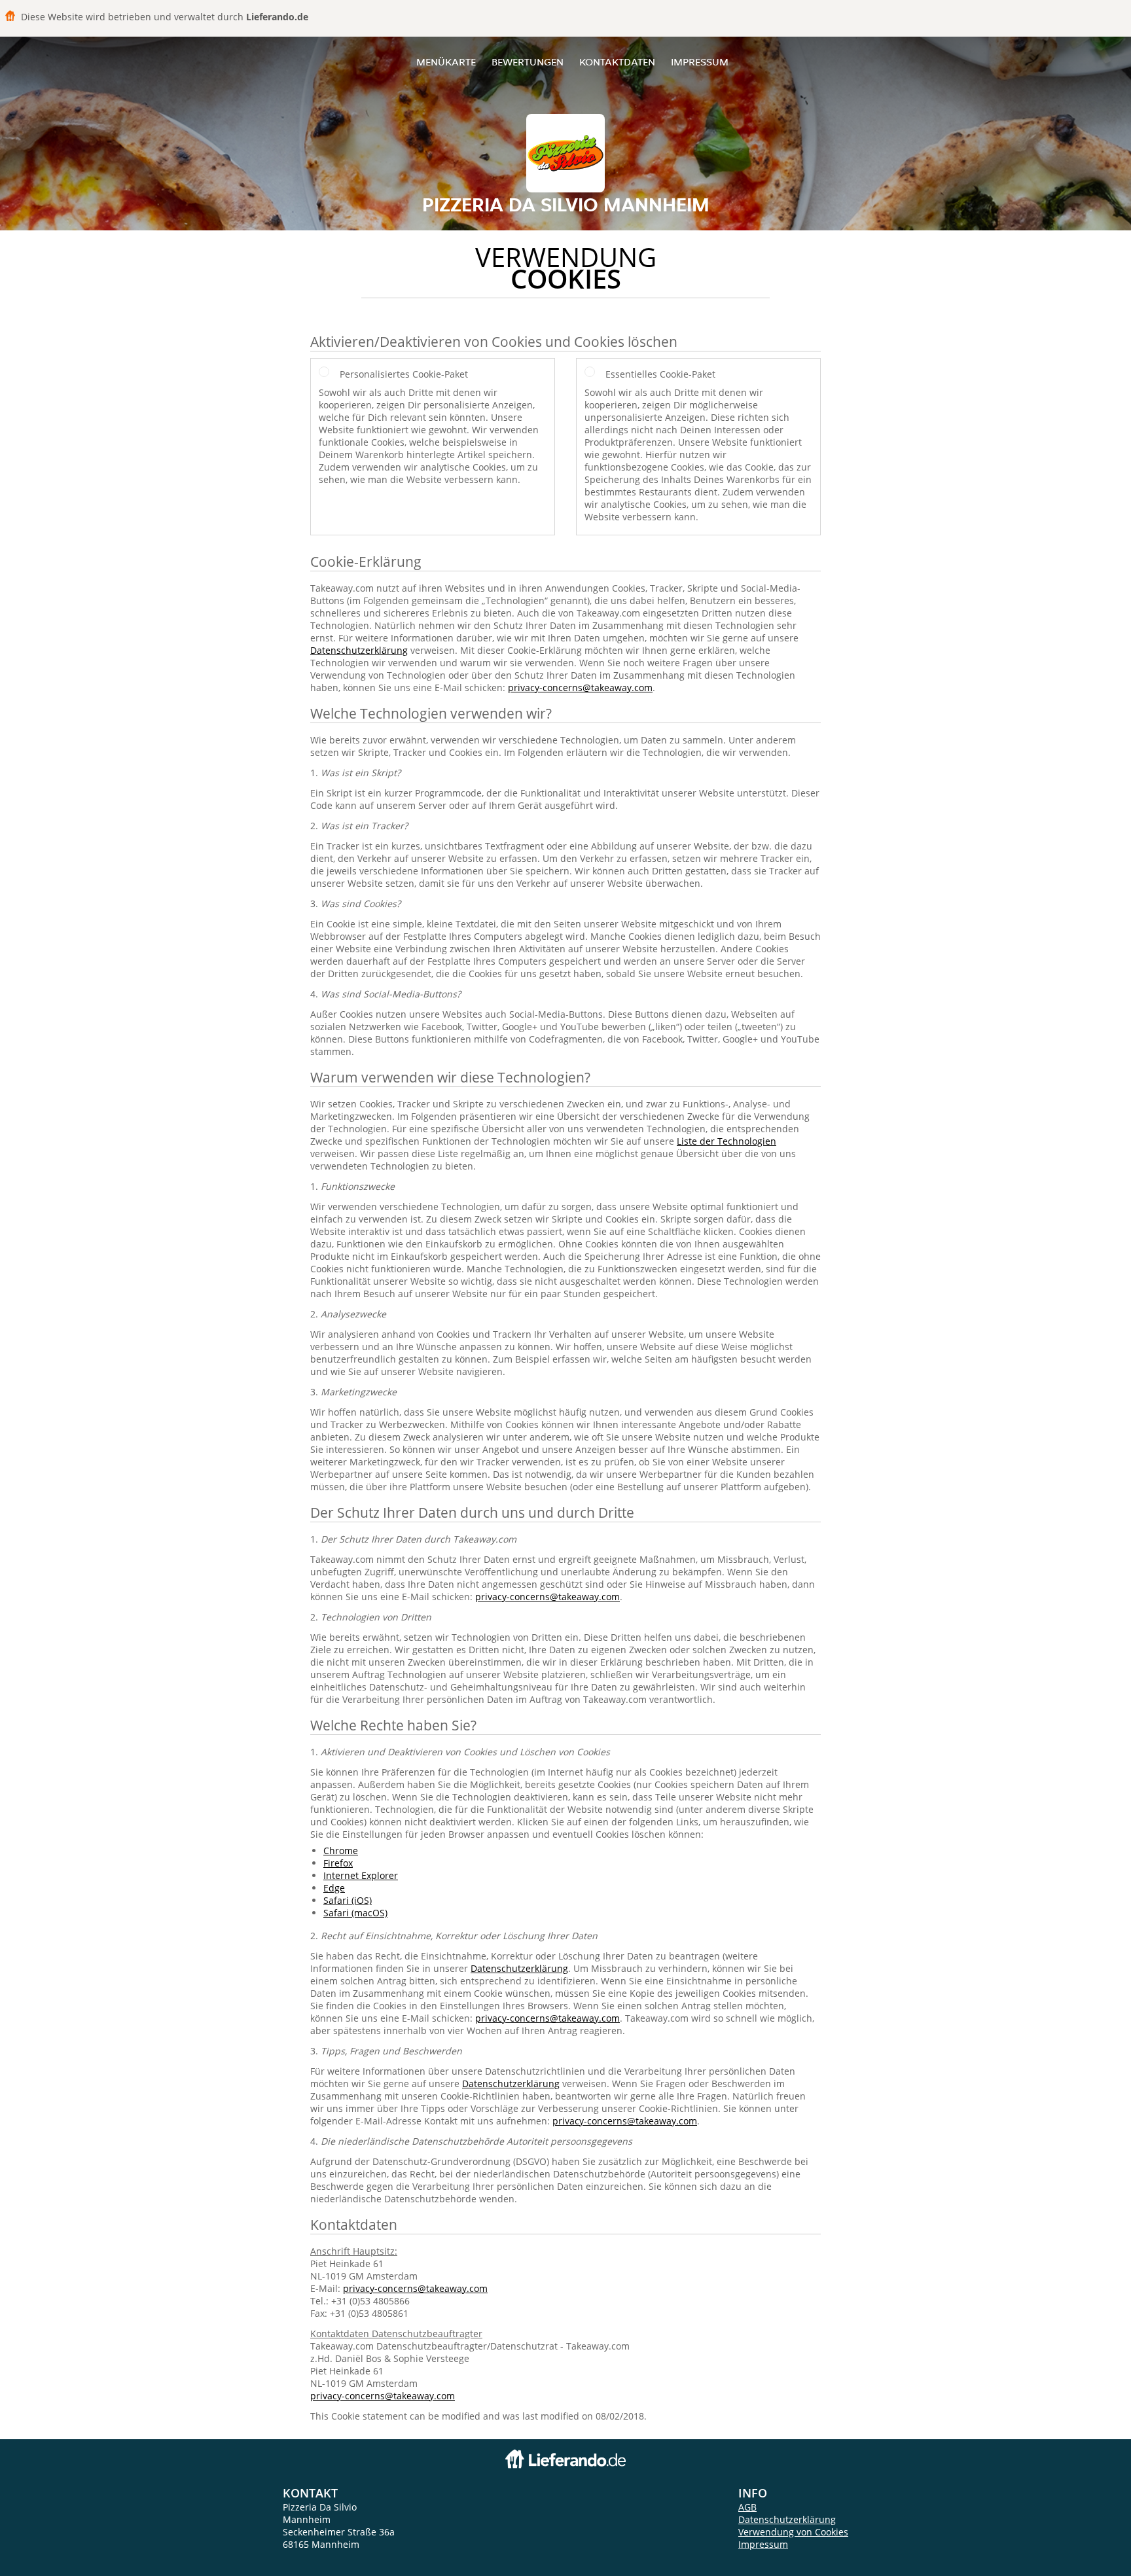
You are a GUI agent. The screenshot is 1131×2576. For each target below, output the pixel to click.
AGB (747, 2507)
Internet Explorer (361, 1875)
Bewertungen (528, 62)
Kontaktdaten (617, 62)
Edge (334, 1888)
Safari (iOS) (348, 1900)
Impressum (700, 62)
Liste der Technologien (727, 1141)
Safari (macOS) (355, 1913)
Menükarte (446, 62)
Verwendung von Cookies (793, 2532)
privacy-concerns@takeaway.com (580, 688)
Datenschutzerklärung (359, 650)
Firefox (338, 1863)
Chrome (341, 1851)
